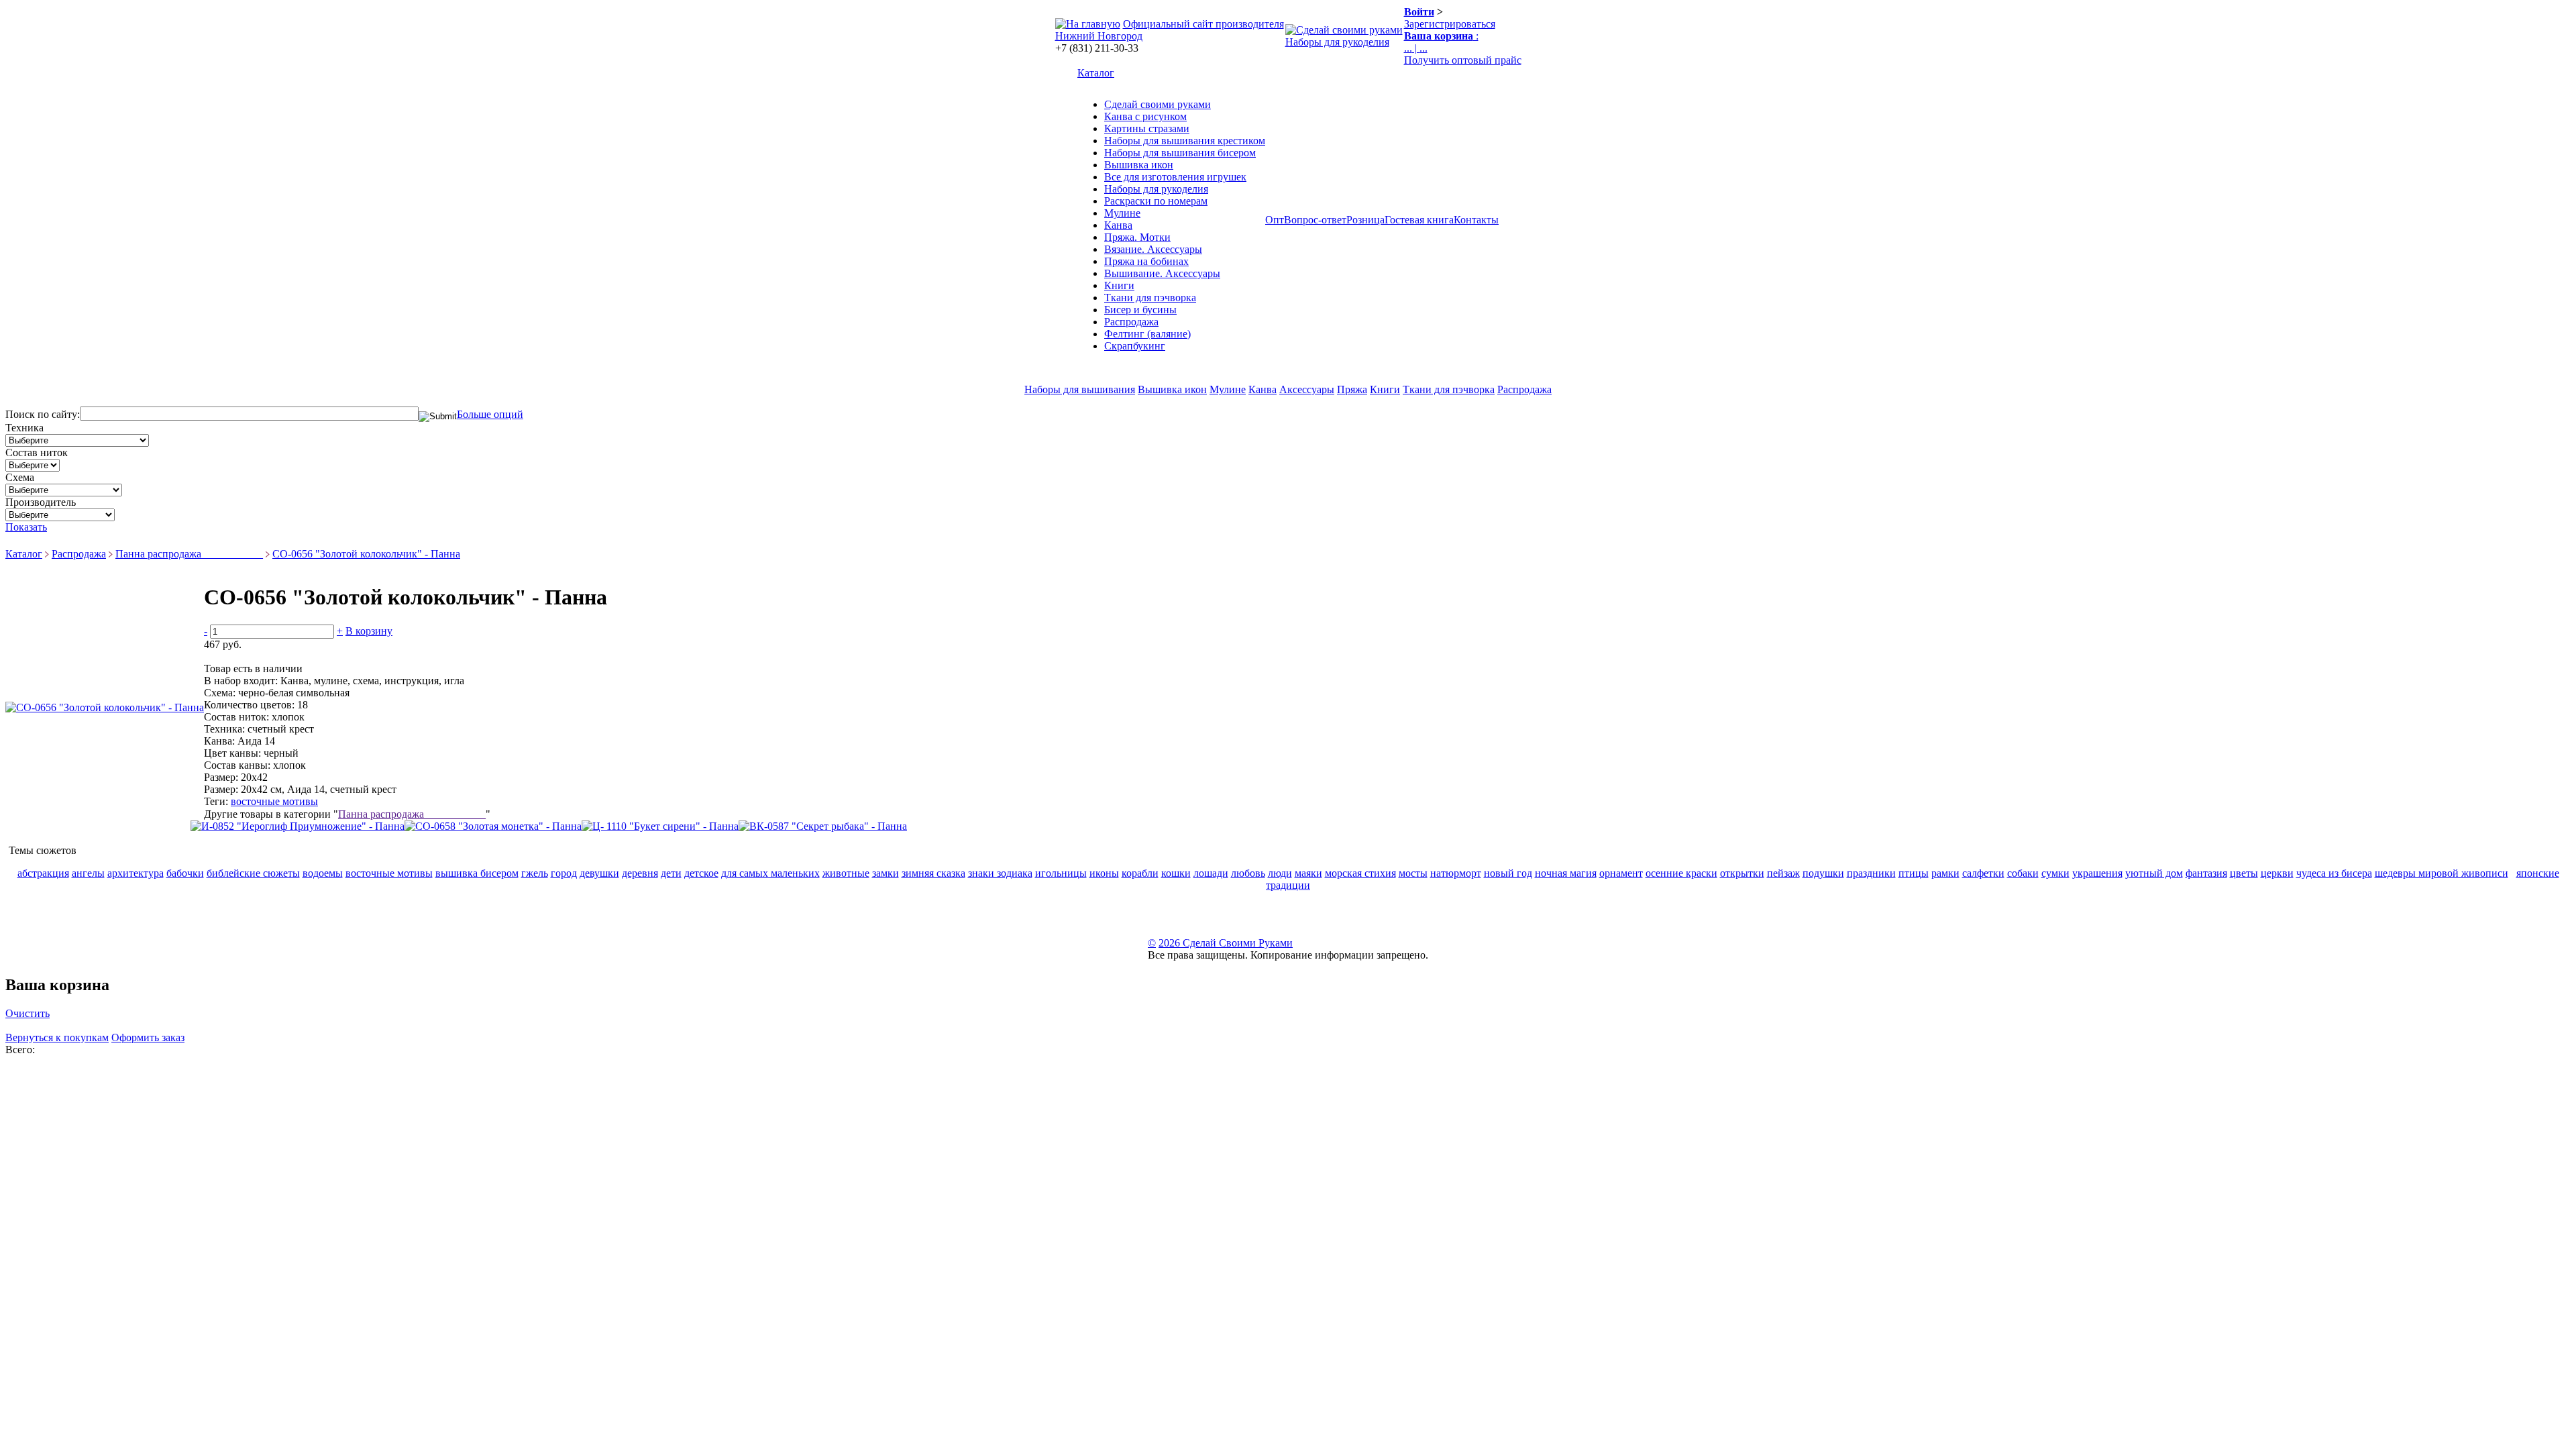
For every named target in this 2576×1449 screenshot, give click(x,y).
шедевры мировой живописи (2441, 873)
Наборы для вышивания (1080, 389)
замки (885, 873)
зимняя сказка (933, 873)
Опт (1275, 220)
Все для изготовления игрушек (1175, 177)
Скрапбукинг (1135, 346)
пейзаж (1783, 873)
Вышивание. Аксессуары (1162, 273)
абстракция (43, 873)
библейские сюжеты (253, 873)
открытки (1742, 873)
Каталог (1096, 73)
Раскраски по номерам (1156, 201)
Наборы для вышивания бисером (1180, 153)
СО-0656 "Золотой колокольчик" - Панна (366, 554)
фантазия (2206, 873)
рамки (1945, 873)
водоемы (323, 873)
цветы (2244, 873)
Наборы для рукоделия (1337, 42)
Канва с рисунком (1145, 116)
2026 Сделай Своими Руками (1226, 943)
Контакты (1476, 220)
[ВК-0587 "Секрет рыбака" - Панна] (823, 826)
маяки (1308, 873)
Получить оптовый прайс (1463, 60)
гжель (535, 873)
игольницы (1061, 873)
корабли (1140, 873)
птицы (1914, 873)
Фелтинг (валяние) (1147, 334)
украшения (2097, 873)
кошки (1176, 873)
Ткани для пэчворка (1150, 298)
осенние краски (1681, 873)
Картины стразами (1147, 128)
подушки (1823, 873)
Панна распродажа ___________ (189, 554)
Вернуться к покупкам (57, 1037)
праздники (1871, 873)
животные (846, 873)
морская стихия (1360, 873)
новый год (1508, 873)
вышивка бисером (477, 873)
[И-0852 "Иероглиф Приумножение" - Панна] (298, 826)
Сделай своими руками (1158, 104)
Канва (1118, 225)
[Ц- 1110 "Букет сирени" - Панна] (660, 826)
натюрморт (1456, 873)
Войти (1419, 12)
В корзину (369, 631)
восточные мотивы (274, 801)
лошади (1211, 873)
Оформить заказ (148, 1037)
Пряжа (1352, 389)
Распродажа (1131, 322)
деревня (640, 873)
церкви (2277, 873)
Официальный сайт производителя (1203, 24)
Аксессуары (1307, 389)
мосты (1413, 873)
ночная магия (1566, 873)
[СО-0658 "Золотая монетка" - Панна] (493, 826)
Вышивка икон (1139, 165)
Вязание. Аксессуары (1153, 249)
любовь (1248, 873)
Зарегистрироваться (1450, 24)
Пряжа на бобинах (1146, 261)
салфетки (1983, 873)
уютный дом (2154, 873)
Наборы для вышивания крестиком (1185, 141)
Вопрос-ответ (1315, 220)
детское (701, 873)
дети (671, 873)
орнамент (1621, 873)
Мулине (1122, 213)
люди (1280, 873)
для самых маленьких (770, 873)
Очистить (28, 1013)
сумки (2055, 873)
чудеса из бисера (2334, 873)
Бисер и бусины (1140, 310)
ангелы (88, 873)
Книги (1119, 285)
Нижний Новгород (1099, 36)
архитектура (136, 873)
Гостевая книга (1419, 220)
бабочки (185, 873)
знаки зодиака (1000, 873)
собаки (2023, 873)
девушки (599, 873)
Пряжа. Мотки (1137, 237)
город (564, 873)
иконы (1104, 873)
